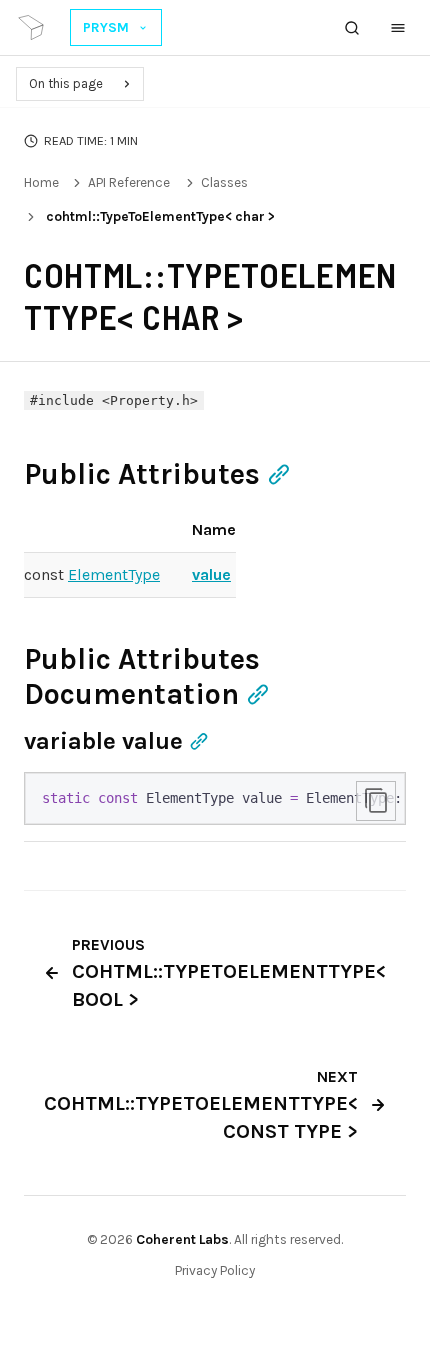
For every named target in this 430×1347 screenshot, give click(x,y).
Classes (224, 182)
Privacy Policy (215, 1270)
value (211, 574)
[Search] (352, 28)
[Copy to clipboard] (376, 801)
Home (41, 182)
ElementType (114, 574)
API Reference (129, 182)
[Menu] (398, 28)
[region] (215, 798)
